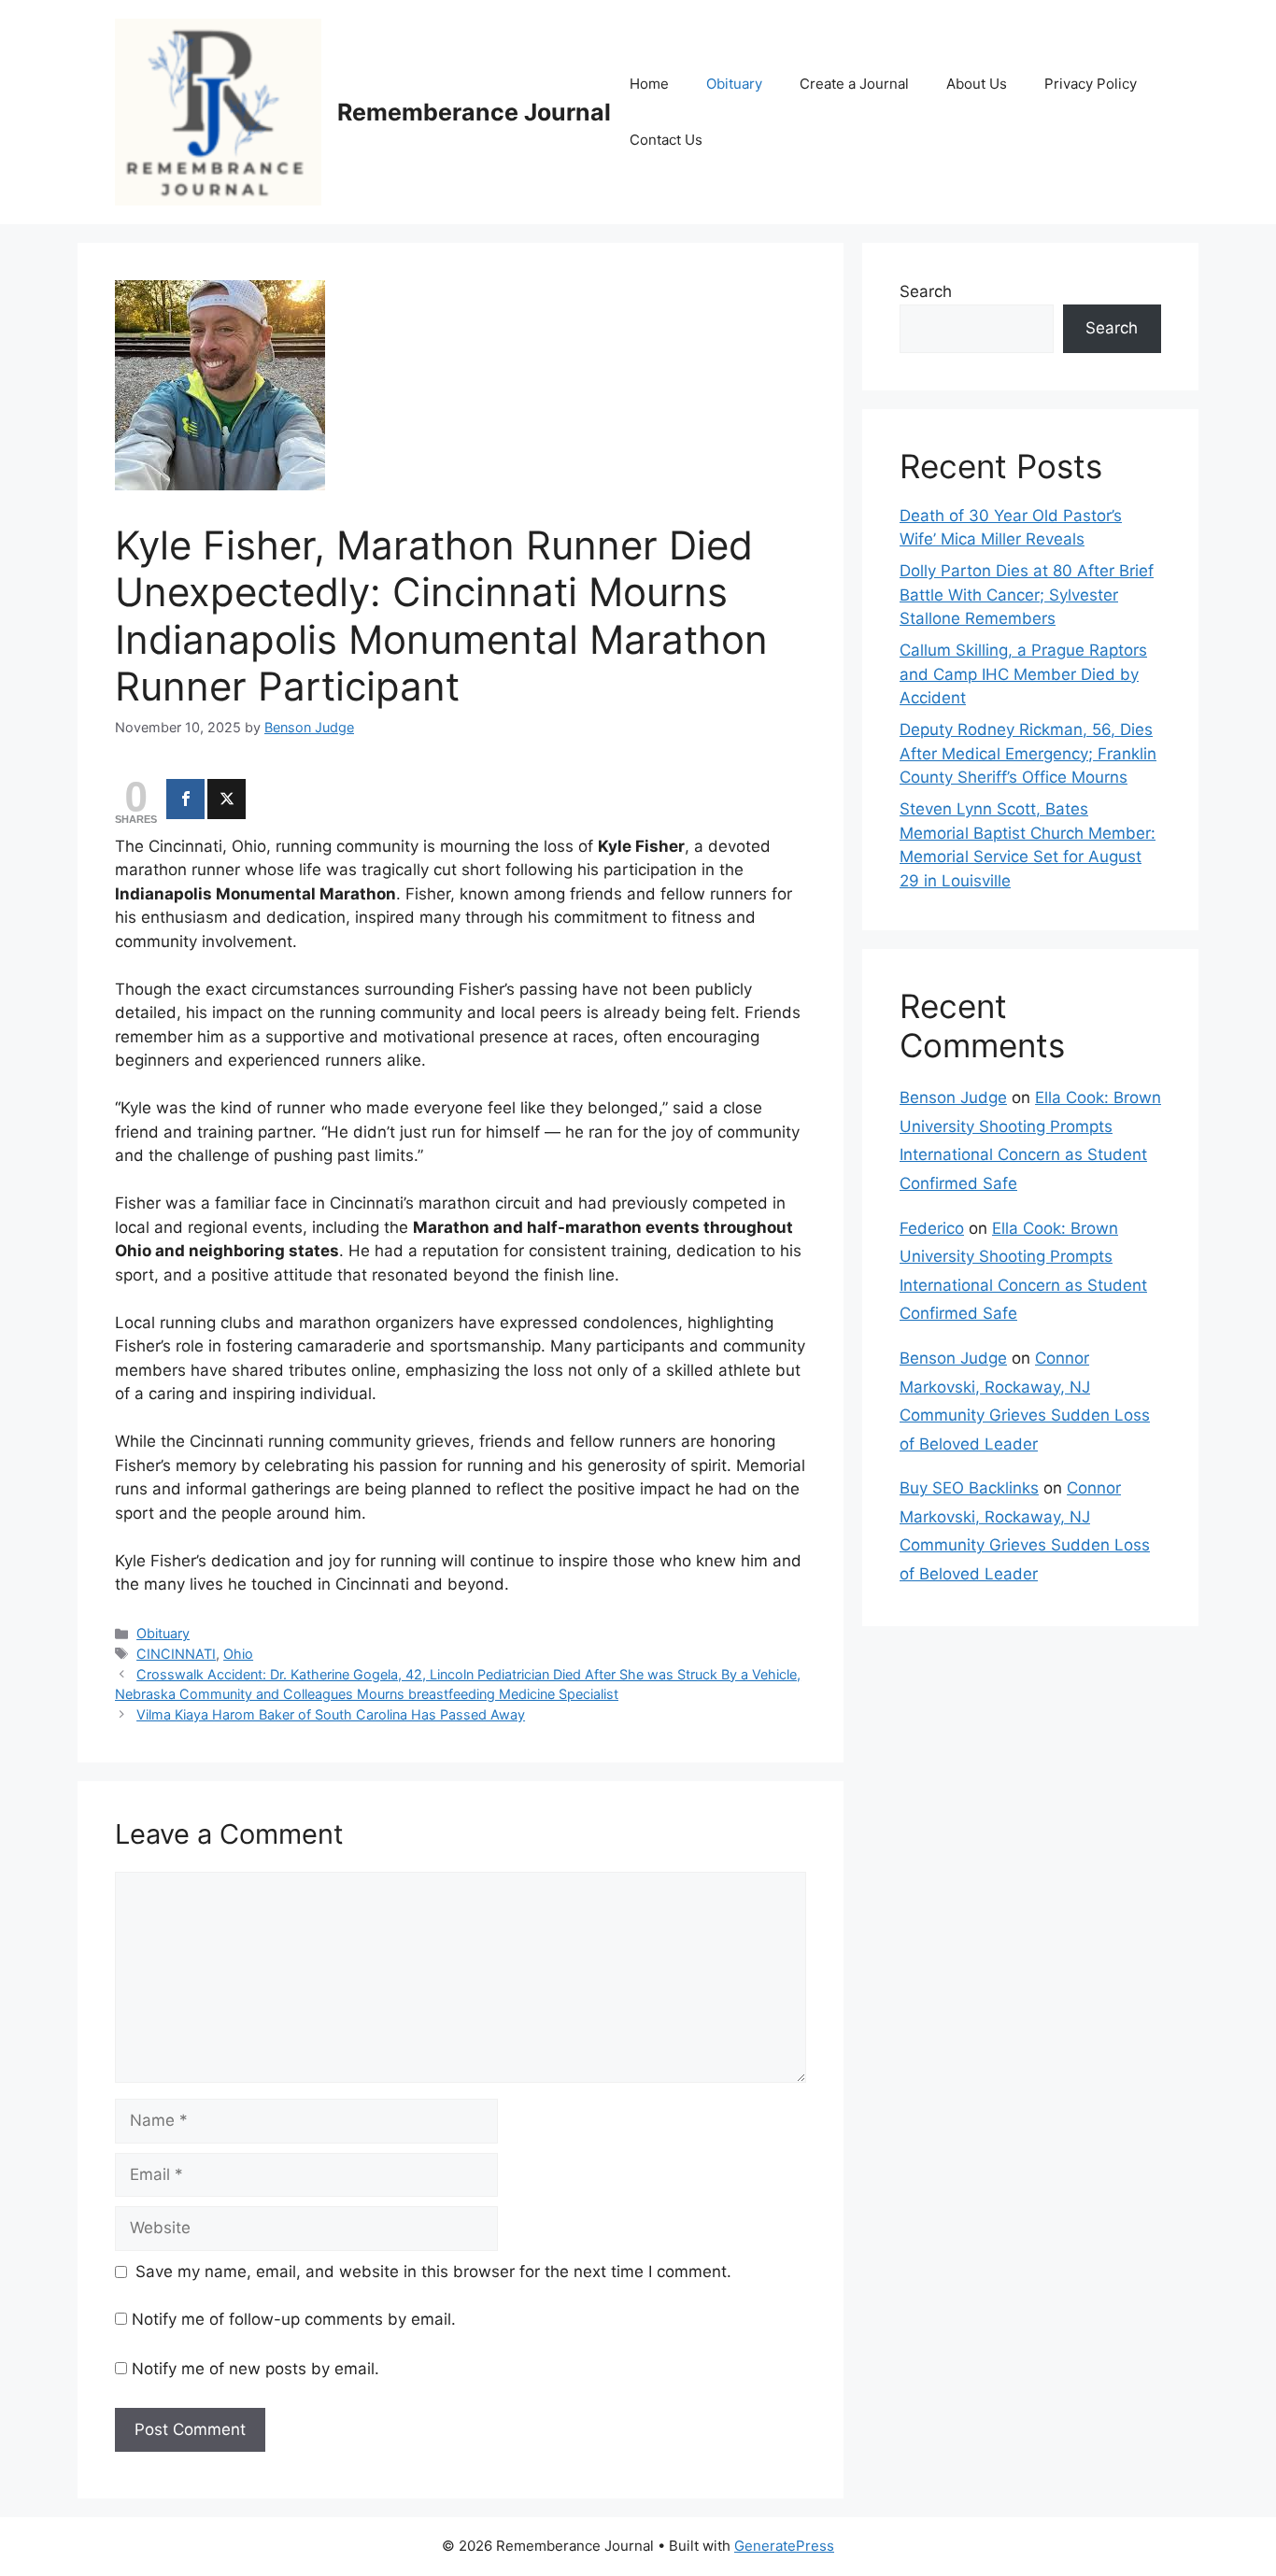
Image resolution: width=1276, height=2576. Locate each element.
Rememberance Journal (474, 112)
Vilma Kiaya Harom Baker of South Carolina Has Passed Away (331, 1714)
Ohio (238, 1654)
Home (649, 84)
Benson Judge (953, 1097)
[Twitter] (227, 799)
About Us (977, 84)
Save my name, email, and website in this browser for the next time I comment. (433, 2272)
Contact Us (666, 140)
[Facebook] (185, 799)
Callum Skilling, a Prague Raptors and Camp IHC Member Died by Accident (1023, 674)
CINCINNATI (176, 1654)
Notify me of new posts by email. (255, 2369)
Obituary (734, 84)
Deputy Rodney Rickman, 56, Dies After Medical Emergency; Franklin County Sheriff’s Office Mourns (1028, 753)
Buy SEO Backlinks (969, 1488)
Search (926, 291)
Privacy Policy (1091, 84)
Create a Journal (854, 84)
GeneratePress (784, 2546)
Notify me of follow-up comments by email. (294, 2319)
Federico (932, 1228)
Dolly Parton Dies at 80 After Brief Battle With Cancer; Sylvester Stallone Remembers (1027, 594)
